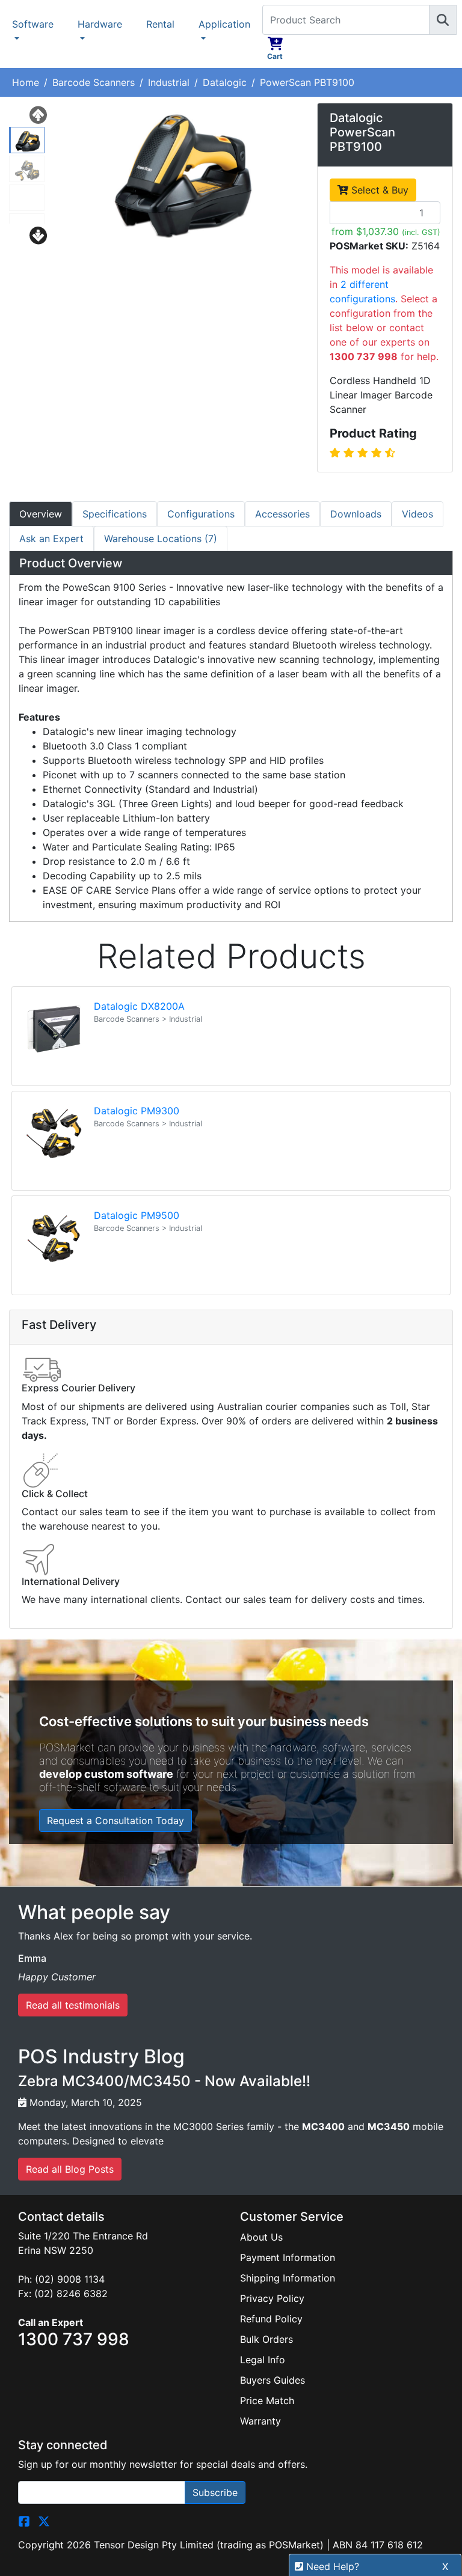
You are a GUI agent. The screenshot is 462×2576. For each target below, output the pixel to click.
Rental (160, 24)
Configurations (201, 514)
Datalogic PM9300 (137, 1111)
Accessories (282, 514)
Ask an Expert (51, 539)
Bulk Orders (266, 2339)
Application (224, 24)
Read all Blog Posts (70, 2169)
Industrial (169, 82)
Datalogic (225, 82)
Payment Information (288, 2257)
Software (33, 24)
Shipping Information (288, 2278)
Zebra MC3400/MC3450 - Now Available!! (164, 2081)
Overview (41, 514)
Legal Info (263, 2360)
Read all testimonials (73, 2005)
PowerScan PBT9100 (307, 82)
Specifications (115, 514)
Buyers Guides (273, 2380)
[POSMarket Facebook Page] (24, 2521)
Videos (417, 514)
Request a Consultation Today (115, 1821)
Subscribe (215, 2492)
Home (26, 82)
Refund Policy (271, 2319)
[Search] (443, 20)
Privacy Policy (272, 2298)
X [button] (445, 2566)
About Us (261, 2237)
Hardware (100, 24)
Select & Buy (378, 190)
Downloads (356, 514)
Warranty (260, 2421)
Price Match (267, 2401)
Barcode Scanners (94, 82)
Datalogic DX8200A (139, 1006)
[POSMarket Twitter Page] (44, 2521)
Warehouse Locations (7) (161, 539)
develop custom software (106, 1774)
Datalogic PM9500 (137, 1215)
